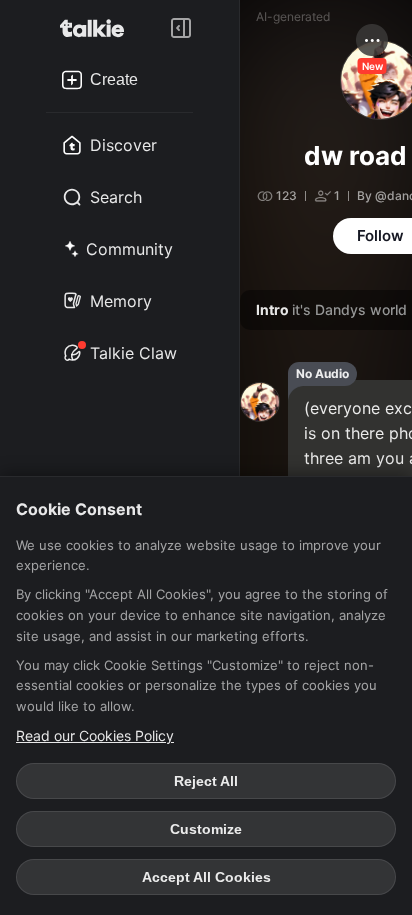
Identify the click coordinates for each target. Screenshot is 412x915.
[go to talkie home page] (98, 28)
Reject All (206, 781)
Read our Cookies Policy (95, 735)
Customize (206, 829)
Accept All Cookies (206, 877)
